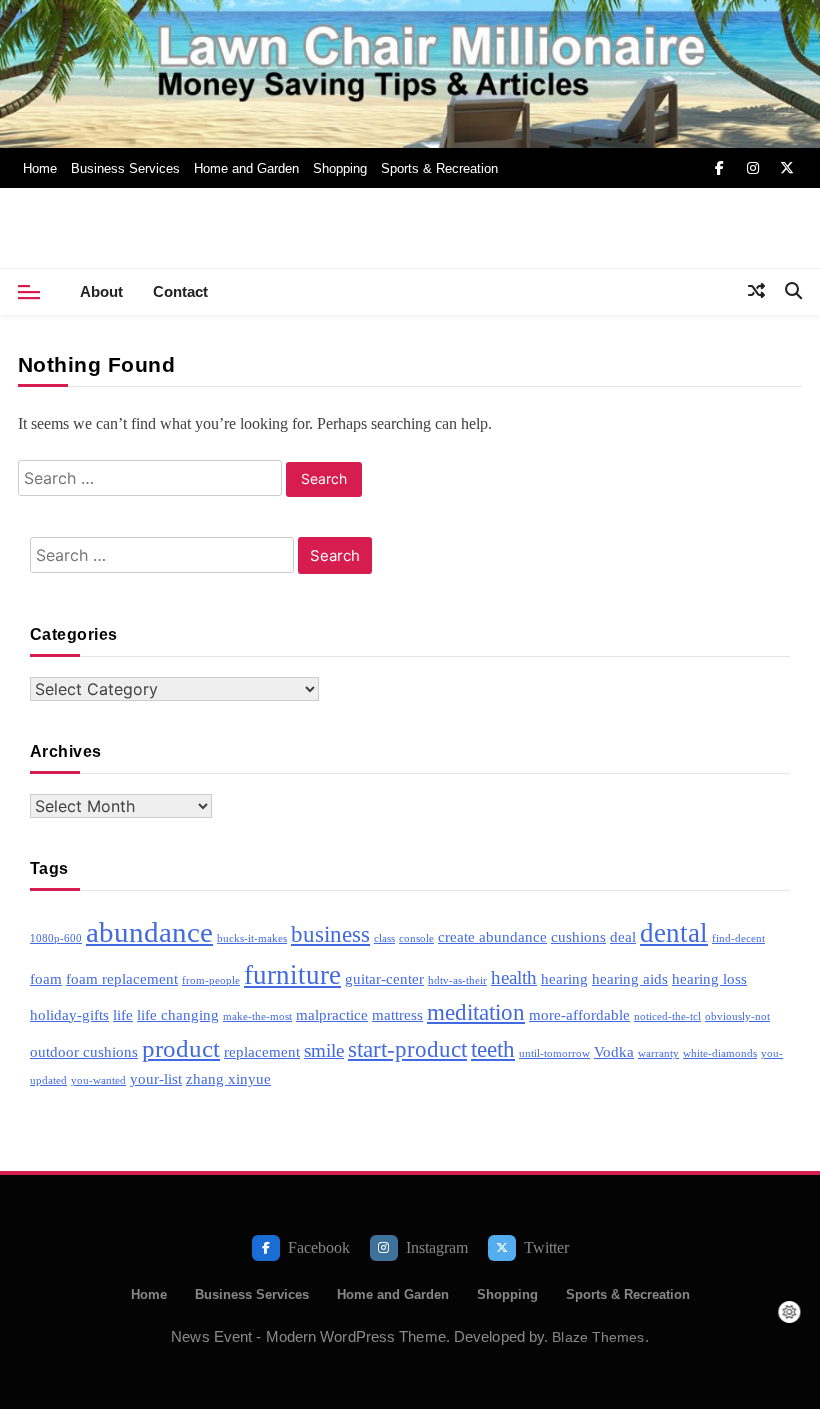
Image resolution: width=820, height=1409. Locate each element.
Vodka (614, 1051)
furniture (292, 975)
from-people (211, 980)
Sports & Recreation (439, 168)
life (123, 1014)
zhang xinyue (228, 1078)
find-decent (738, 938)
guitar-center (384, 978)
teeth (493, 1049)
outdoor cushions (84, 1051)
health (514, 977)
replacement (262, 1051)
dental (674, 933)
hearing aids (630, 978)
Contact (180, 291)
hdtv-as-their (457, 980)
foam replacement (122, 978)
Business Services (125, 168)
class (384, 938)
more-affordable (579, 1014)
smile (324, 1050)
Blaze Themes (598, 1337)
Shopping (340, 168)
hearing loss (709, 978)
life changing (178, 1014)
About (101, 291)
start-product (407, 1049)
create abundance (492, 936)
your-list (156, 1078)
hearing (564, 978)
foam (46, 978)
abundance (149, 932)
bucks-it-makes (252, 938)
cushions (578, 936)
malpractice (332, 1014)
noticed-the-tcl (667, 1016)
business (330, 934)
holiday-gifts (69, 1014)
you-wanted (98, 1080)
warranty (658, 1053)
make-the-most (257, 1016)
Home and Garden (246, 168)
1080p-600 (56, 938)
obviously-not (737, 1016)
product (181, 1048)
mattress (397, 1014)
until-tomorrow (554, 1053)
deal (623, 936)
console (416, 938)
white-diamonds (720, 1053)
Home (40, 168)
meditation (476, 1012)
